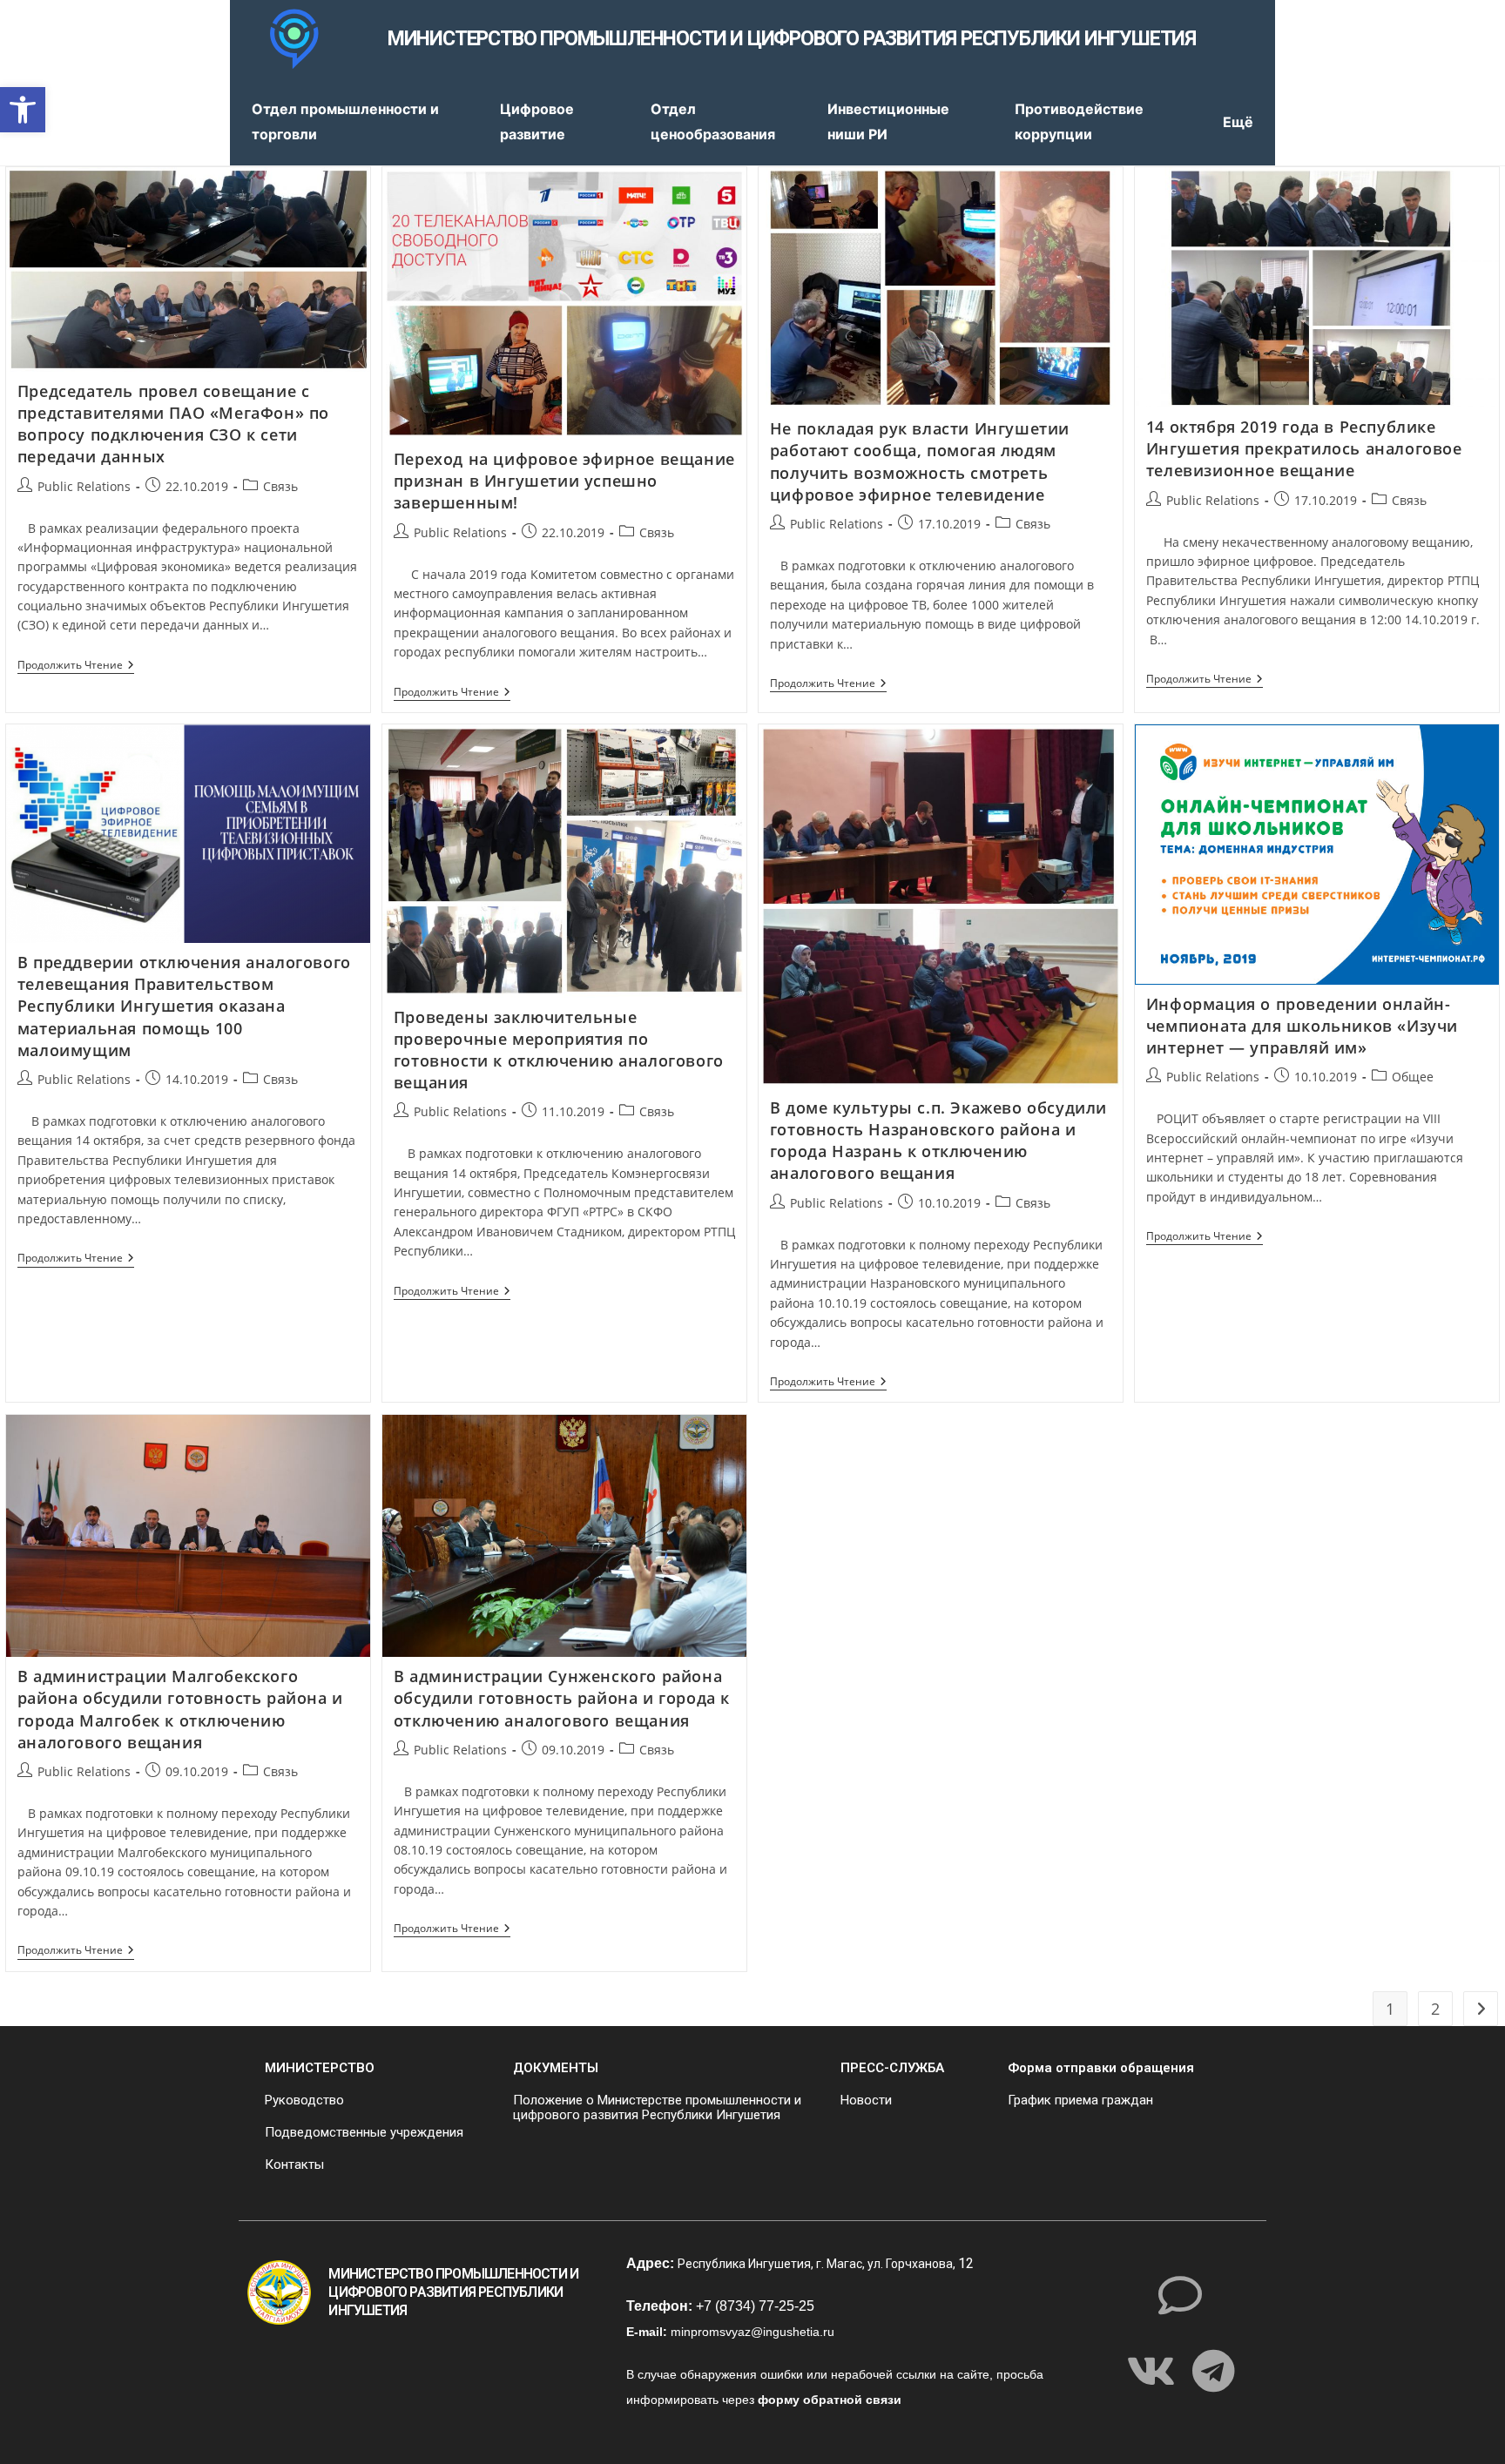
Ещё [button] (1238, 122)
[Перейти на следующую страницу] (1481, 2009)
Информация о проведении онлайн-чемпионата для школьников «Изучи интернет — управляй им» (1302, 1026)
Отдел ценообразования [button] (713, 121)
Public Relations (84, 486)
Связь (280, 486)
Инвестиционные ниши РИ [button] (888, 121)
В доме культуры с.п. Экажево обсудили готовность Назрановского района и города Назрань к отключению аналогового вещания (938, 1141)
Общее (1413, 1077)
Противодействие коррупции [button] (1079, 121)
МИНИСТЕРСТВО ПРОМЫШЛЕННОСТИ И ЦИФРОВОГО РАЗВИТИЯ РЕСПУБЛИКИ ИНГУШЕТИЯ (792, 39)
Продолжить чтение (76, 666)
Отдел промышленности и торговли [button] (345, 121)
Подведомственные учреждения (364, 2132)
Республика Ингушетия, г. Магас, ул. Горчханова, (818, 2264)
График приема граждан (1080, 2100)
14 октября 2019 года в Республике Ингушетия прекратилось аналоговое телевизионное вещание (1304, 448)
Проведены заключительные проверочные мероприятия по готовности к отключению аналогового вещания (559, 1050)
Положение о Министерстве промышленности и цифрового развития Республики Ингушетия (657, 2107)
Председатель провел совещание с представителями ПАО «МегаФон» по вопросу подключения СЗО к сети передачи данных (173, 424)
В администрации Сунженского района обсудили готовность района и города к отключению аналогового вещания (562, 1698)
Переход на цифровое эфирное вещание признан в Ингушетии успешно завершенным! (564, 481)
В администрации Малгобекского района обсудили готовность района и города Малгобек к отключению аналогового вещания (180, 1709)
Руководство (304, 2100)
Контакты (294, 2164)
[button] (23, 110)
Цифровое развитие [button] (537, 121)
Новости (866, 2100)
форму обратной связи (830, 2400)
